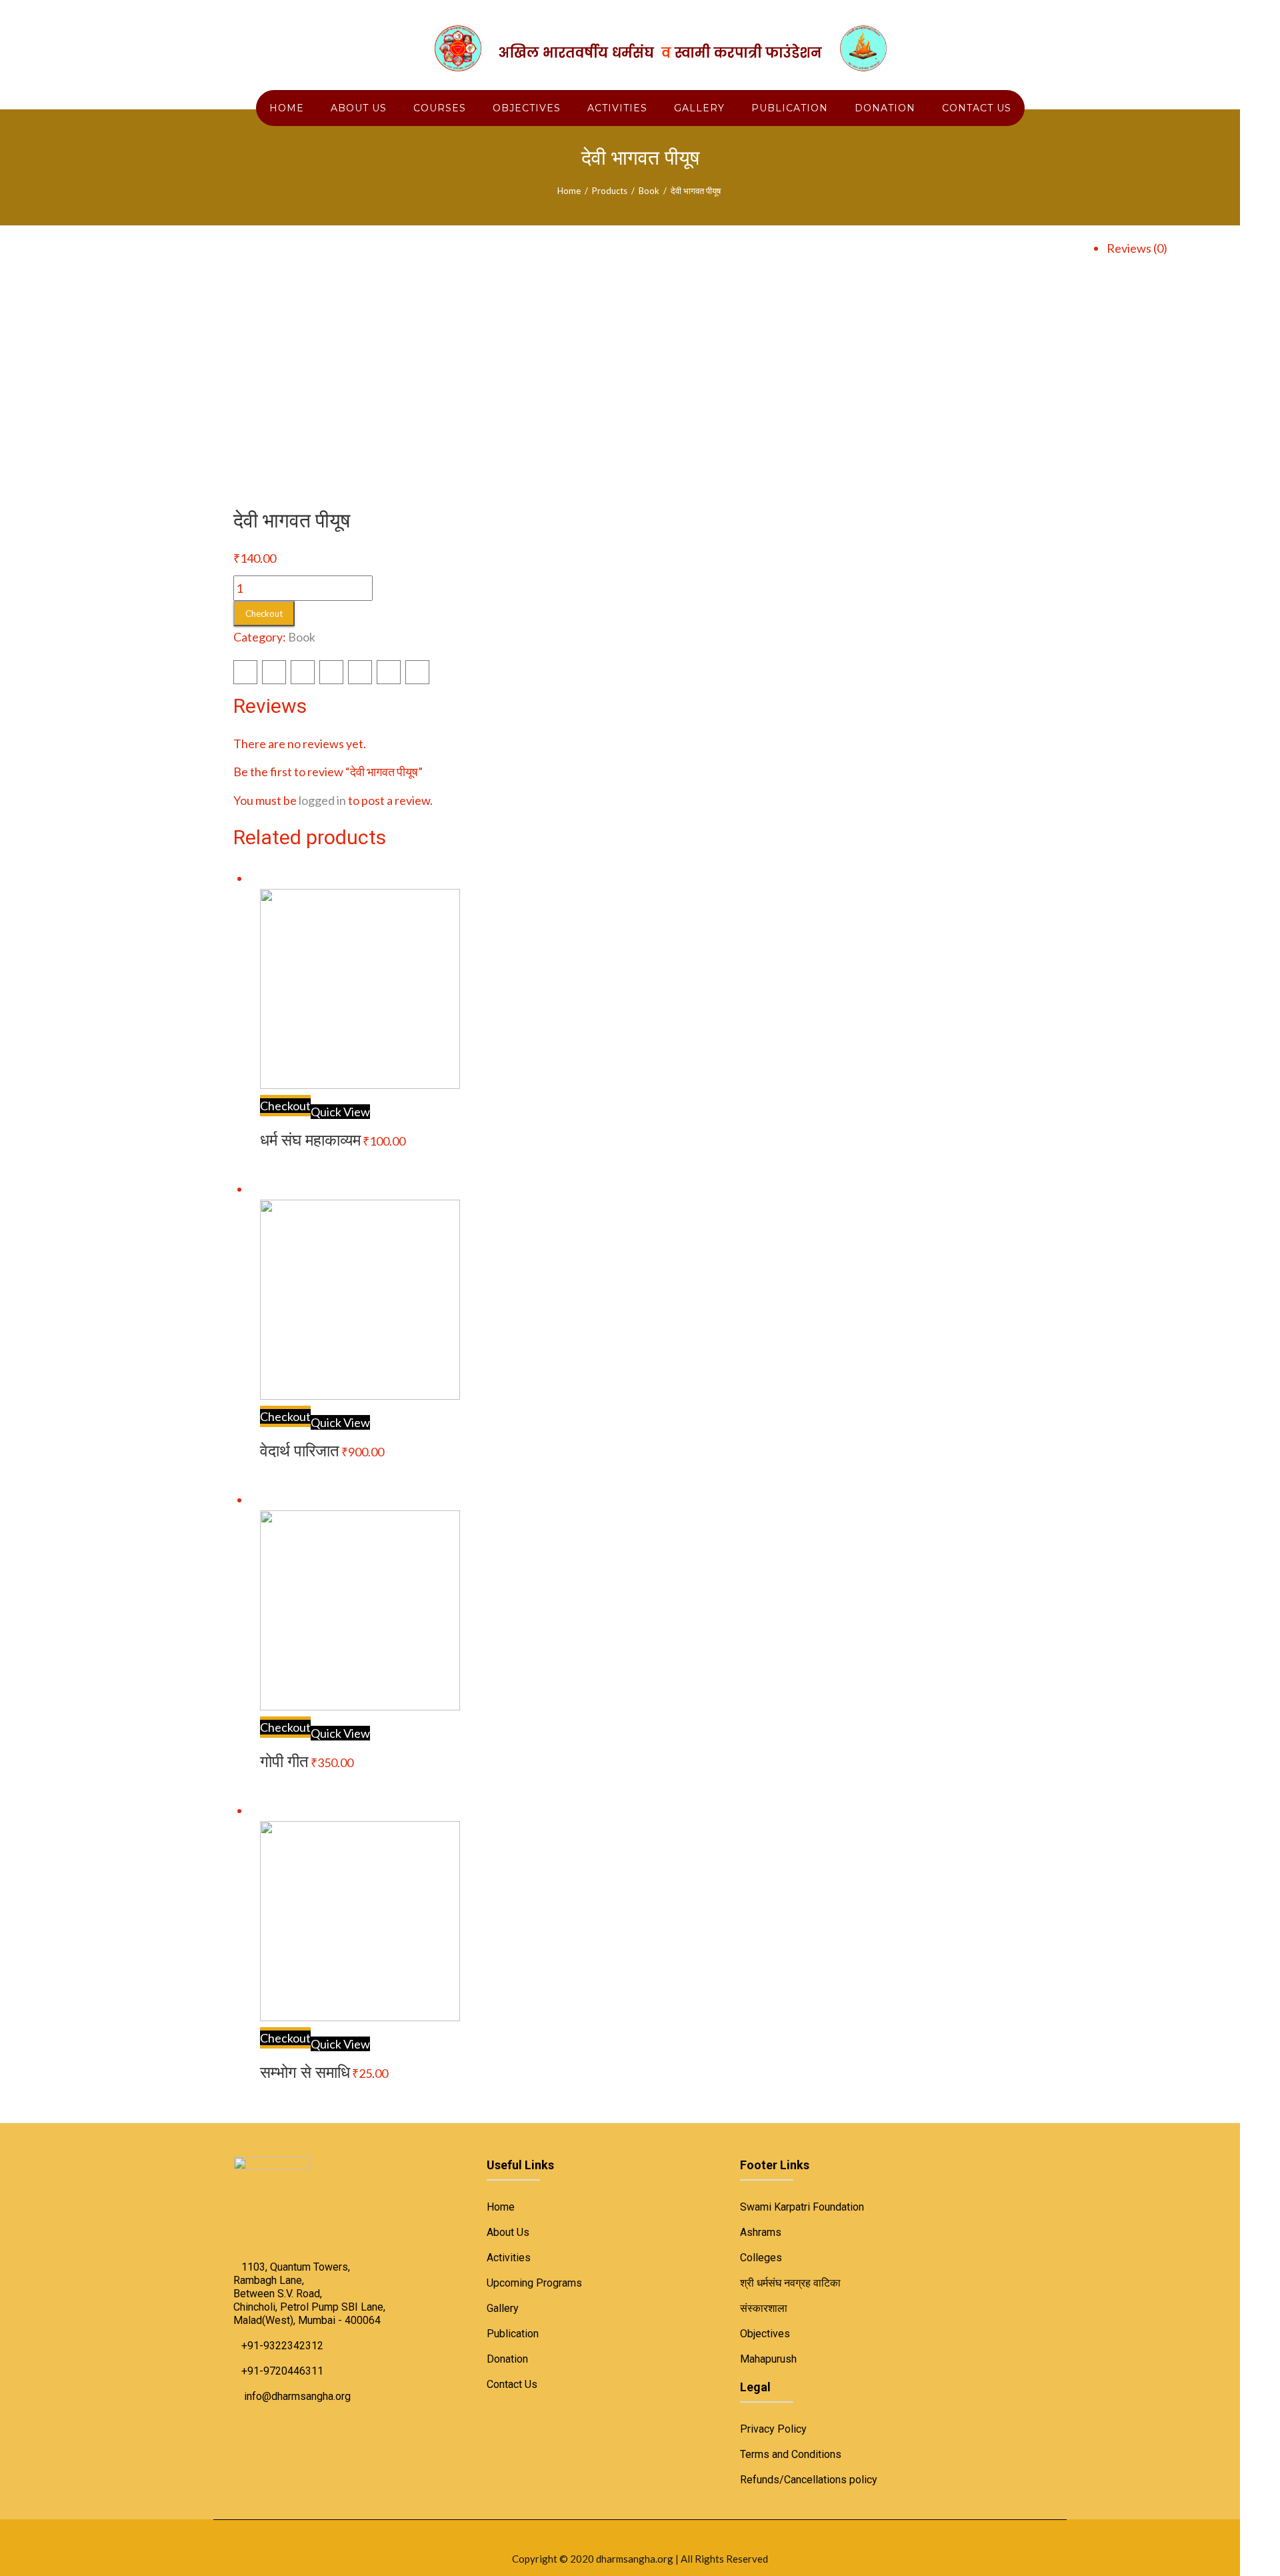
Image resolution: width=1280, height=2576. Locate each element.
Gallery (503, 2308)
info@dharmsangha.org (297, 2396)
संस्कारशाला (764, 2308)
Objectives (765, 2334)
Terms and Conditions (791, 2454)
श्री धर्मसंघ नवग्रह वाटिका (790, 2283)
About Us (508, 2232)
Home (569, 191)
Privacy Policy (773, 2429)
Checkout (264, 613)
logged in (322, 800)
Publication (513, 2334)
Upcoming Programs (534, 2283)
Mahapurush (768, 2359)
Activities (509, 2258)
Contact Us (512, 2384)
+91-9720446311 (282, 2371)
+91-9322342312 (282, 2346)
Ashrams (761, 2232)
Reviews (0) (1137, 248)
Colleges (761, 2258)
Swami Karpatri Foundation (802, 2207)
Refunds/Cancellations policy (809, 2480)
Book (649, 191)
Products (610, 191)
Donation (507, 2359)
